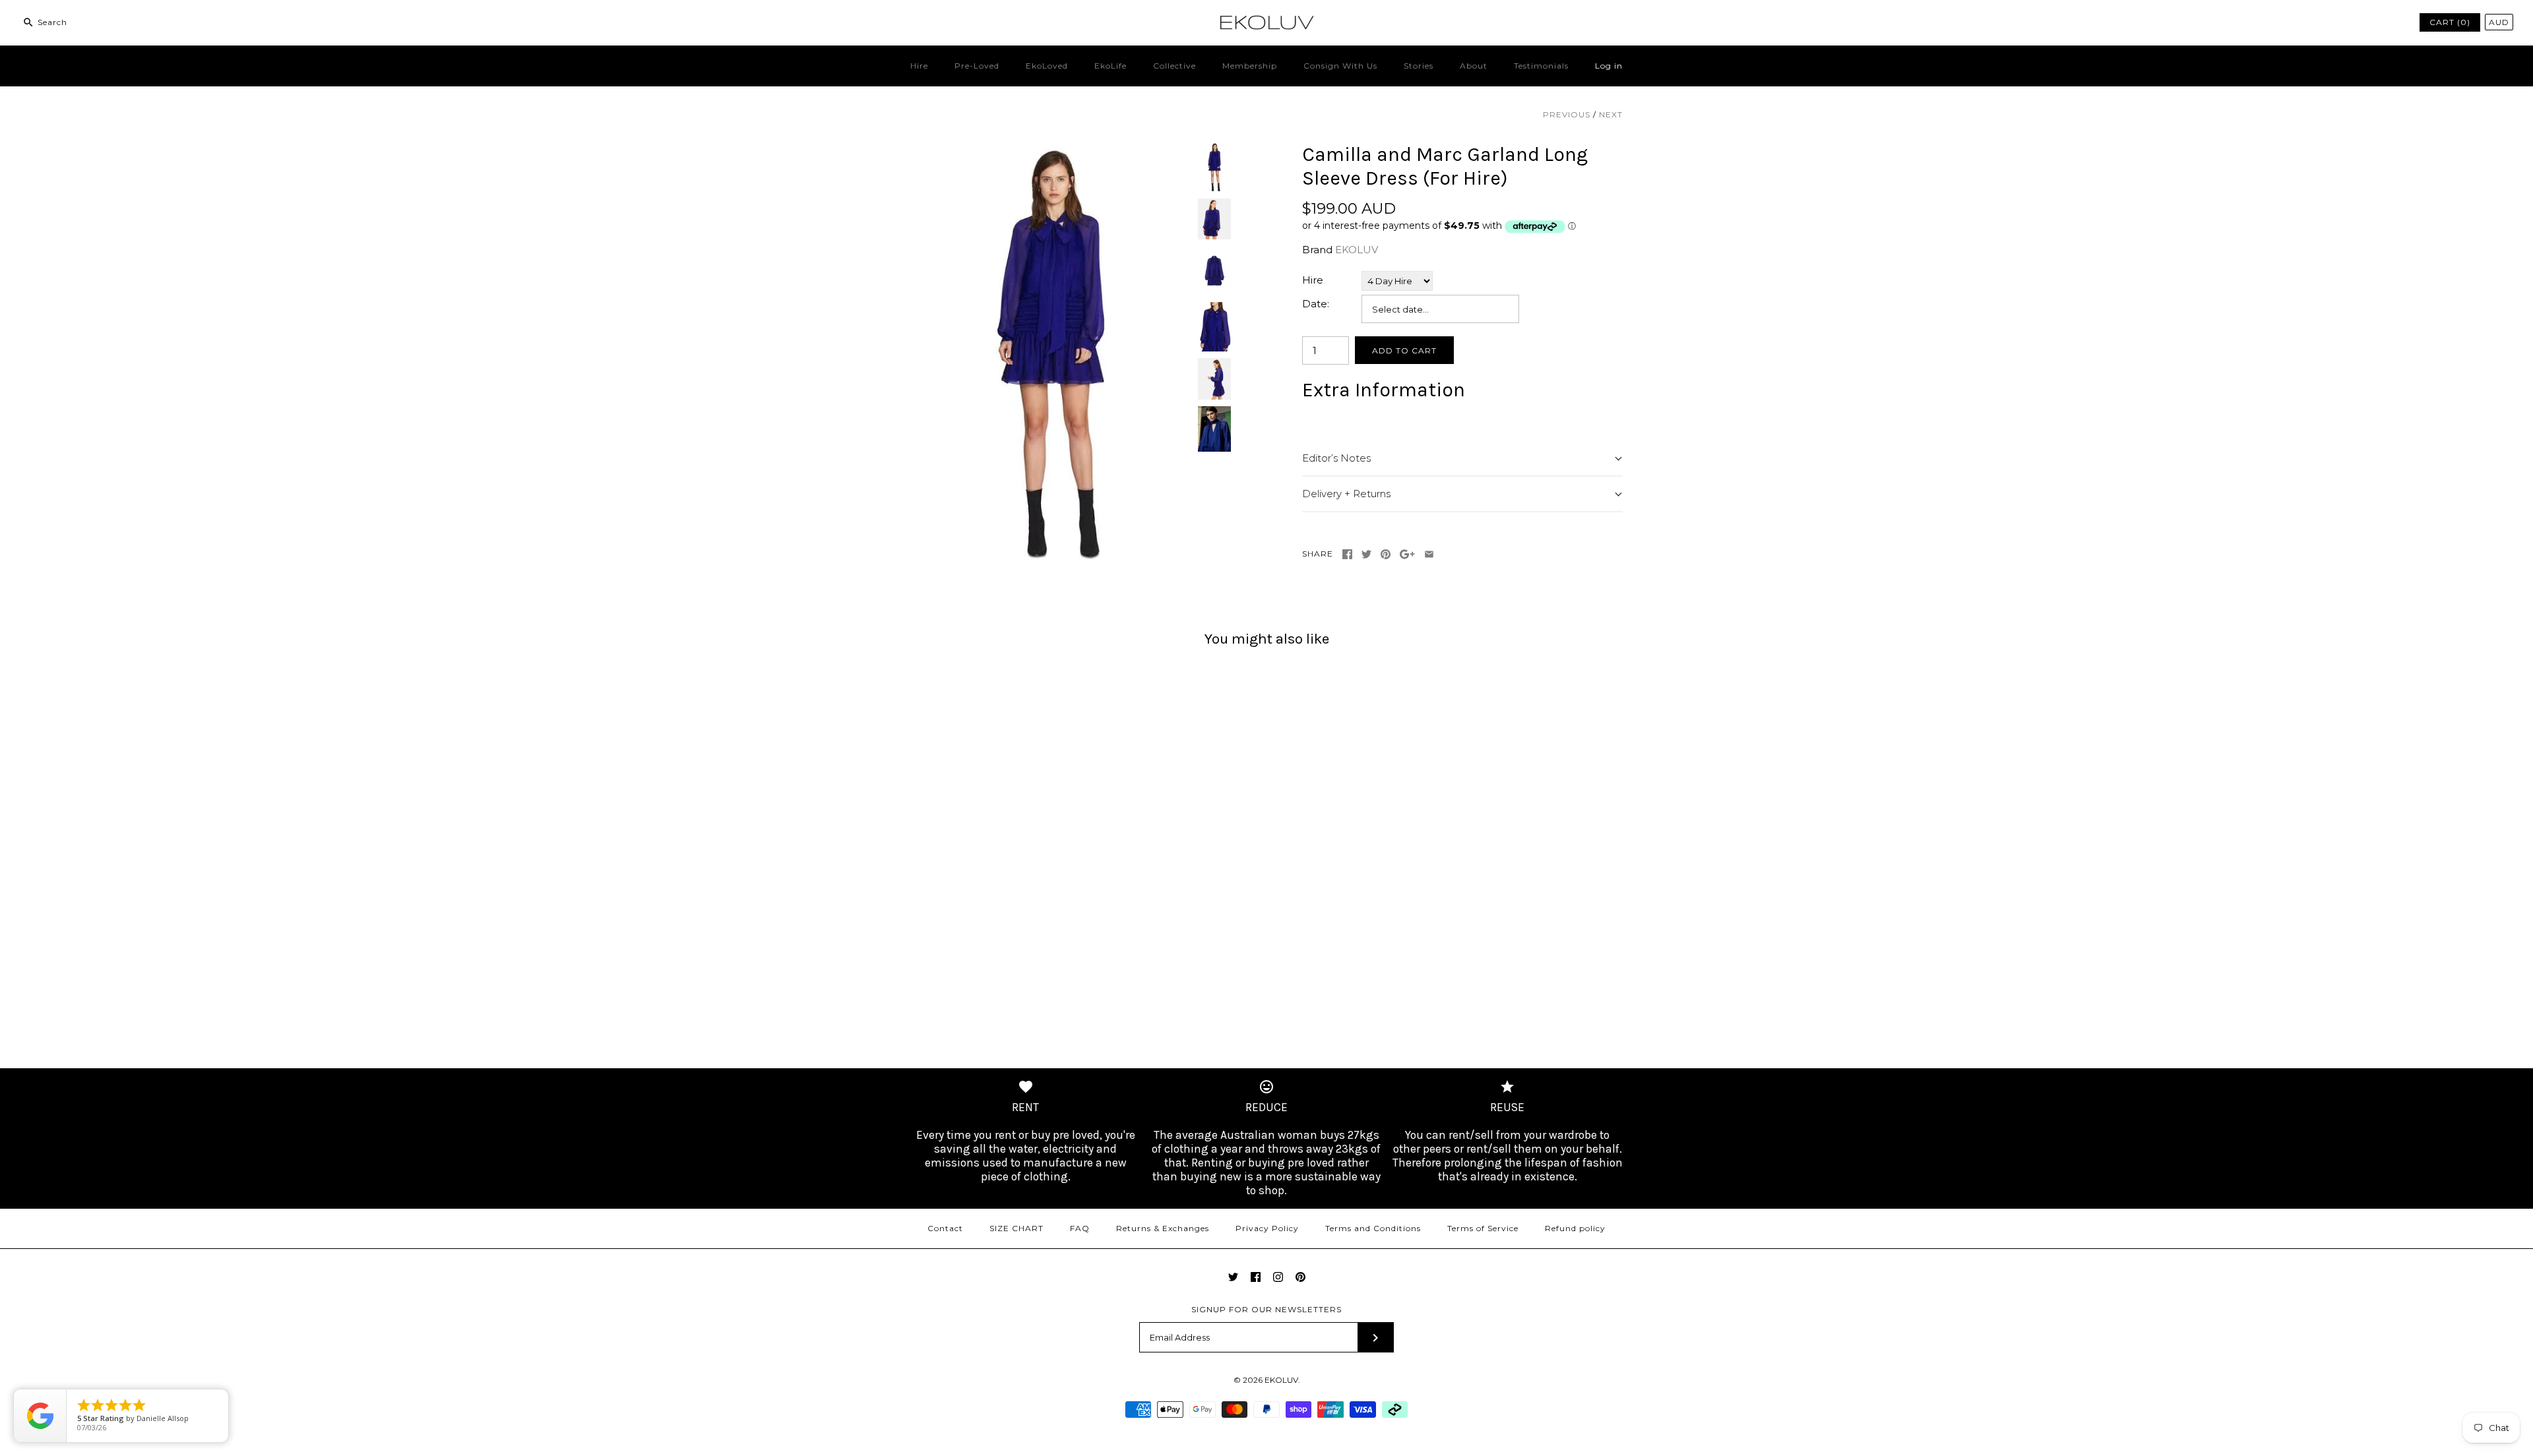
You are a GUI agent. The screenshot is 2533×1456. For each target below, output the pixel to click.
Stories (1419, 66)
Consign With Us (1340, 66)
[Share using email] (1429, 554)
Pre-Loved (977, 66)
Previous (1567, 114)
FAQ (1080, 1228)
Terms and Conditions (1373, 1228)
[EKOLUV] (1266, 21)
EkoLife (1110, 66)
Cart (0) (2450, 22)
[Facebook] (1256, 1277)
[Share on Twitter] (1366, 554)
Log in (1609, 66)
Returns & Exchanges (1163, 1228)
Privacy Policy (1267, 1228)
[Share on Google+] (1407, 554)
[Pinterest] (1300, 1277)
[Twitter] (1233, 1277)
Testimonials (1541, 66)
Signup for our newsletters (1266, 1309)
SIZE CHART (1016, 1228)
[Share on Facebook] (1347, 554)
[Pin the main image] (1386, 554)
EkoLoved (1047, 66)
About (1474, 66)
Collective (1174, 66)
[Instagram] (1278, 1277)
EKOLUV (1357, 250)
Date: (1316, 304)
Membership (1250, 66)
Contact (945, 1228)
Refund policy (1575, 1228)
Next (1611, 114)
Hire (919, 66)
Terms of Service (1483, 1228)
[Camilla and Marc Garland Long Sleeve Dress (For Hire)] (1051, 150)
